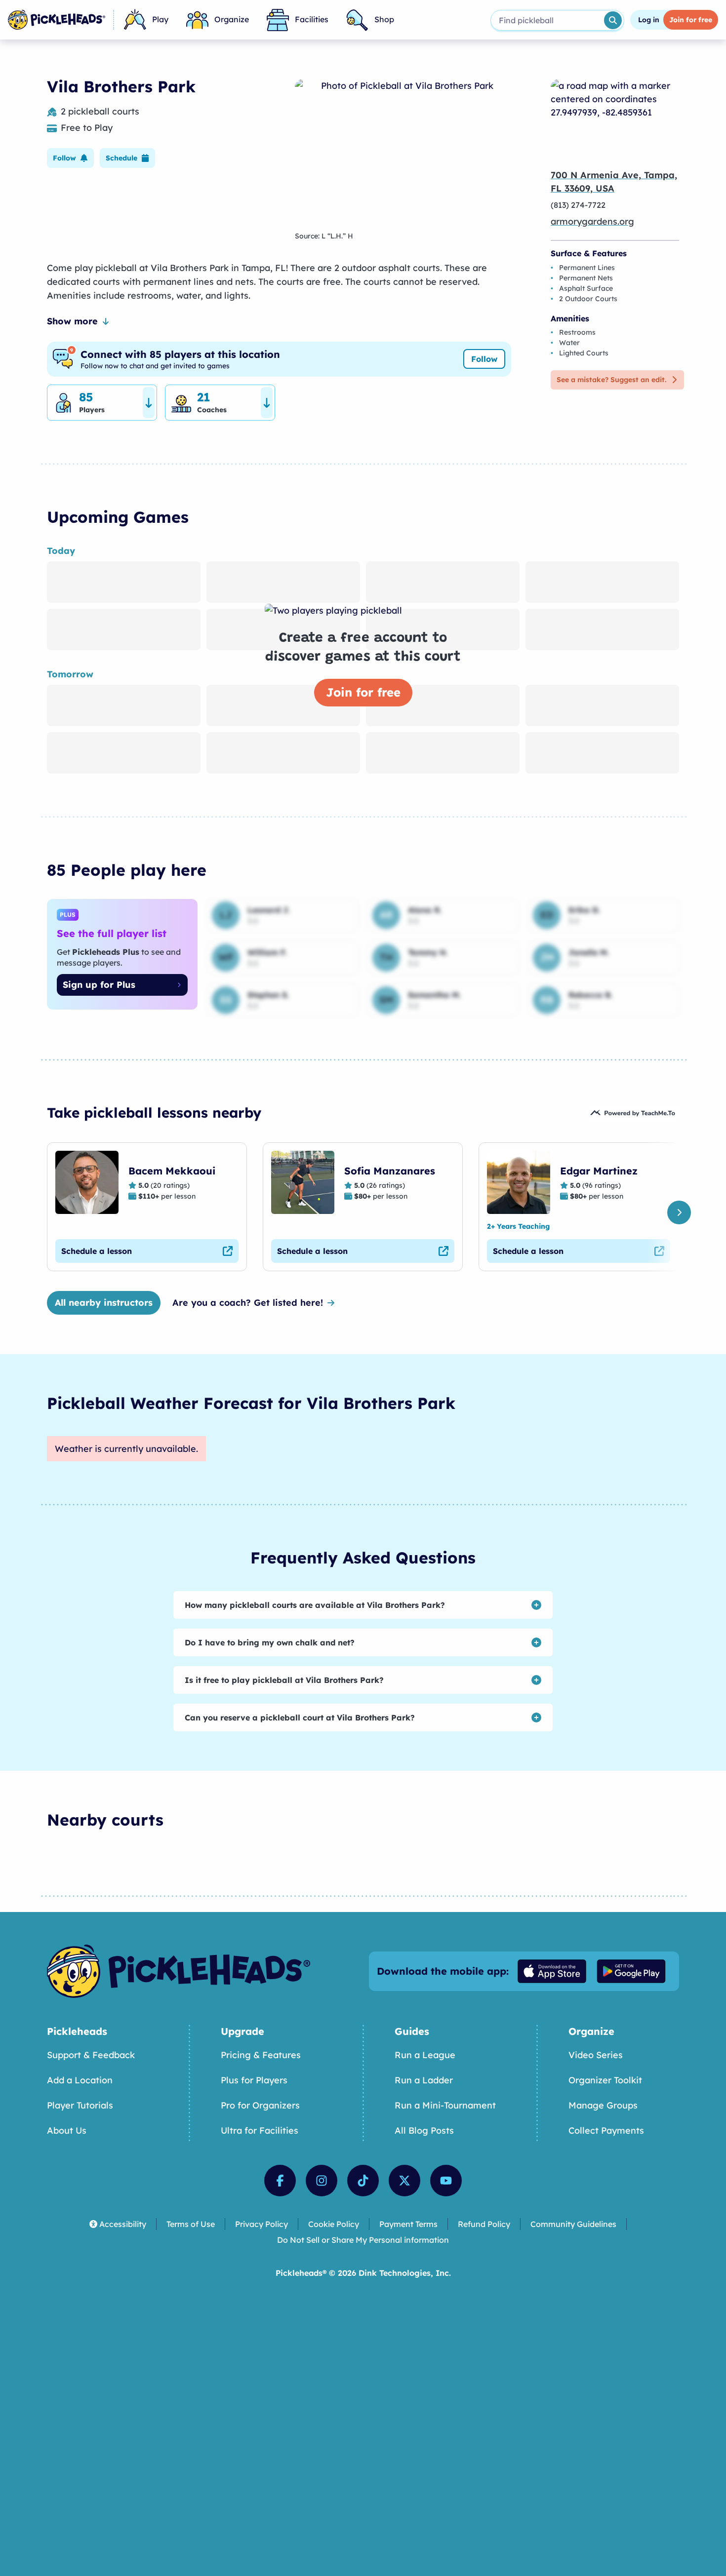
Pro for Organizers (260, 2105)
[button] (70, 158)
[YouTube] (446, 2181)
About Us (67, 2130)
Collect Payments (606, 2130)
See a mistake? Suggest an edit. (611, 380)
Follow (484, 359)
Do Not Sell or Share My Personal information (363, 2240)
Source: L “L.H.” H (324, 236)
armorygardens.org (592, 221)
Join (691, 20)
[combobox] (546, 20)
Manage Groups (603, 2105)
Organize (232, 19)
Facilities (312, 19)
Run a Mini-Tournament (445, 2105)
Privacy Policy (262, 2224)
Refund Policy (484, 2224)
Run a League (425, 2055)
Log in (649, 20)
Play (160, 19)
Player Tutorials (80, 2105)
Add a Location (80, 2080)
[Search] (613, 20)
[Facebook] (280, 2181)
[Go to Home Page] (57, 20)
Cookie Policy (334, 2224)
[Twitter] (404, 2181)
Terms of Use (191, 2224)
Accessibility (123, 2224)
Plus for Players (254, 2080)
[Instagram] (322, 2181)
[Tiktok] (363, 2181)
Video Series (596, 2055)
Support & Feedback (91, 2055)
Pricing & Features (261, 2055)
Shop (384, 19)
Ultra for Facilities (260, 2130)
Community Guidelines (573, 2224)
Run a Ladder (424, 2080)
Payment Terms (408, 2224)
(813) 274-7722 (578, 205)
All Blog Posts (424, 2130)
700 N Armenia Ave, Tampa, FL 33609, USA (614, 182)
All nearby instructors (104, 1303)
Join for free (363, 692)
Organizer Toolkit (605, 2080)
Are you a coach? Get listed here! (248, 1303)
